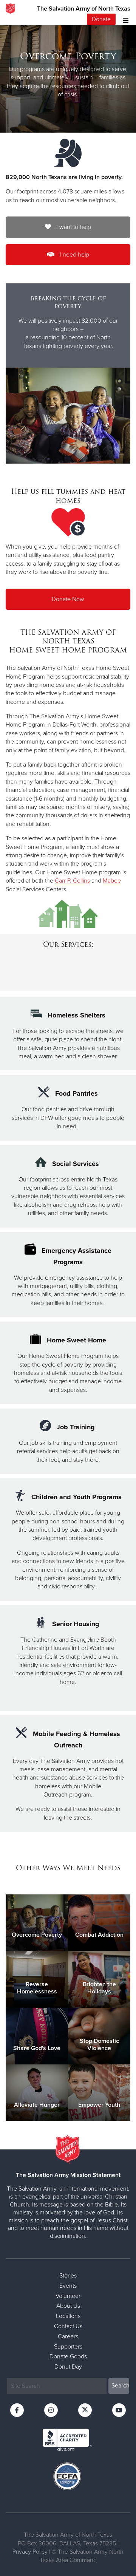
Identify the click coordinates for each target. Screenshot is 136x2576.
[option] (68, 75)
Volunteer (68, 2296)
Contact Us (68, 2326)
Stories (68, 2276)
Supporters (68, 2347)
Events (68, 2286)
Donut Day (68, 2367)
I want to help (73, 227)
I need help (74, 255)
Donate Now (68, 599)
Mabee (112, 881)
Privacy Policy (30, 2552)
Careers (68, 2336)
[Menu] (124, 19)
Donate (101, 19)
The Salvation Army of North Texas (84, 9)
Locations (68, 2316)
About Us (68, 2306)
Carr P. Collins (72, 881)
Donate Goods (68, 2356)
